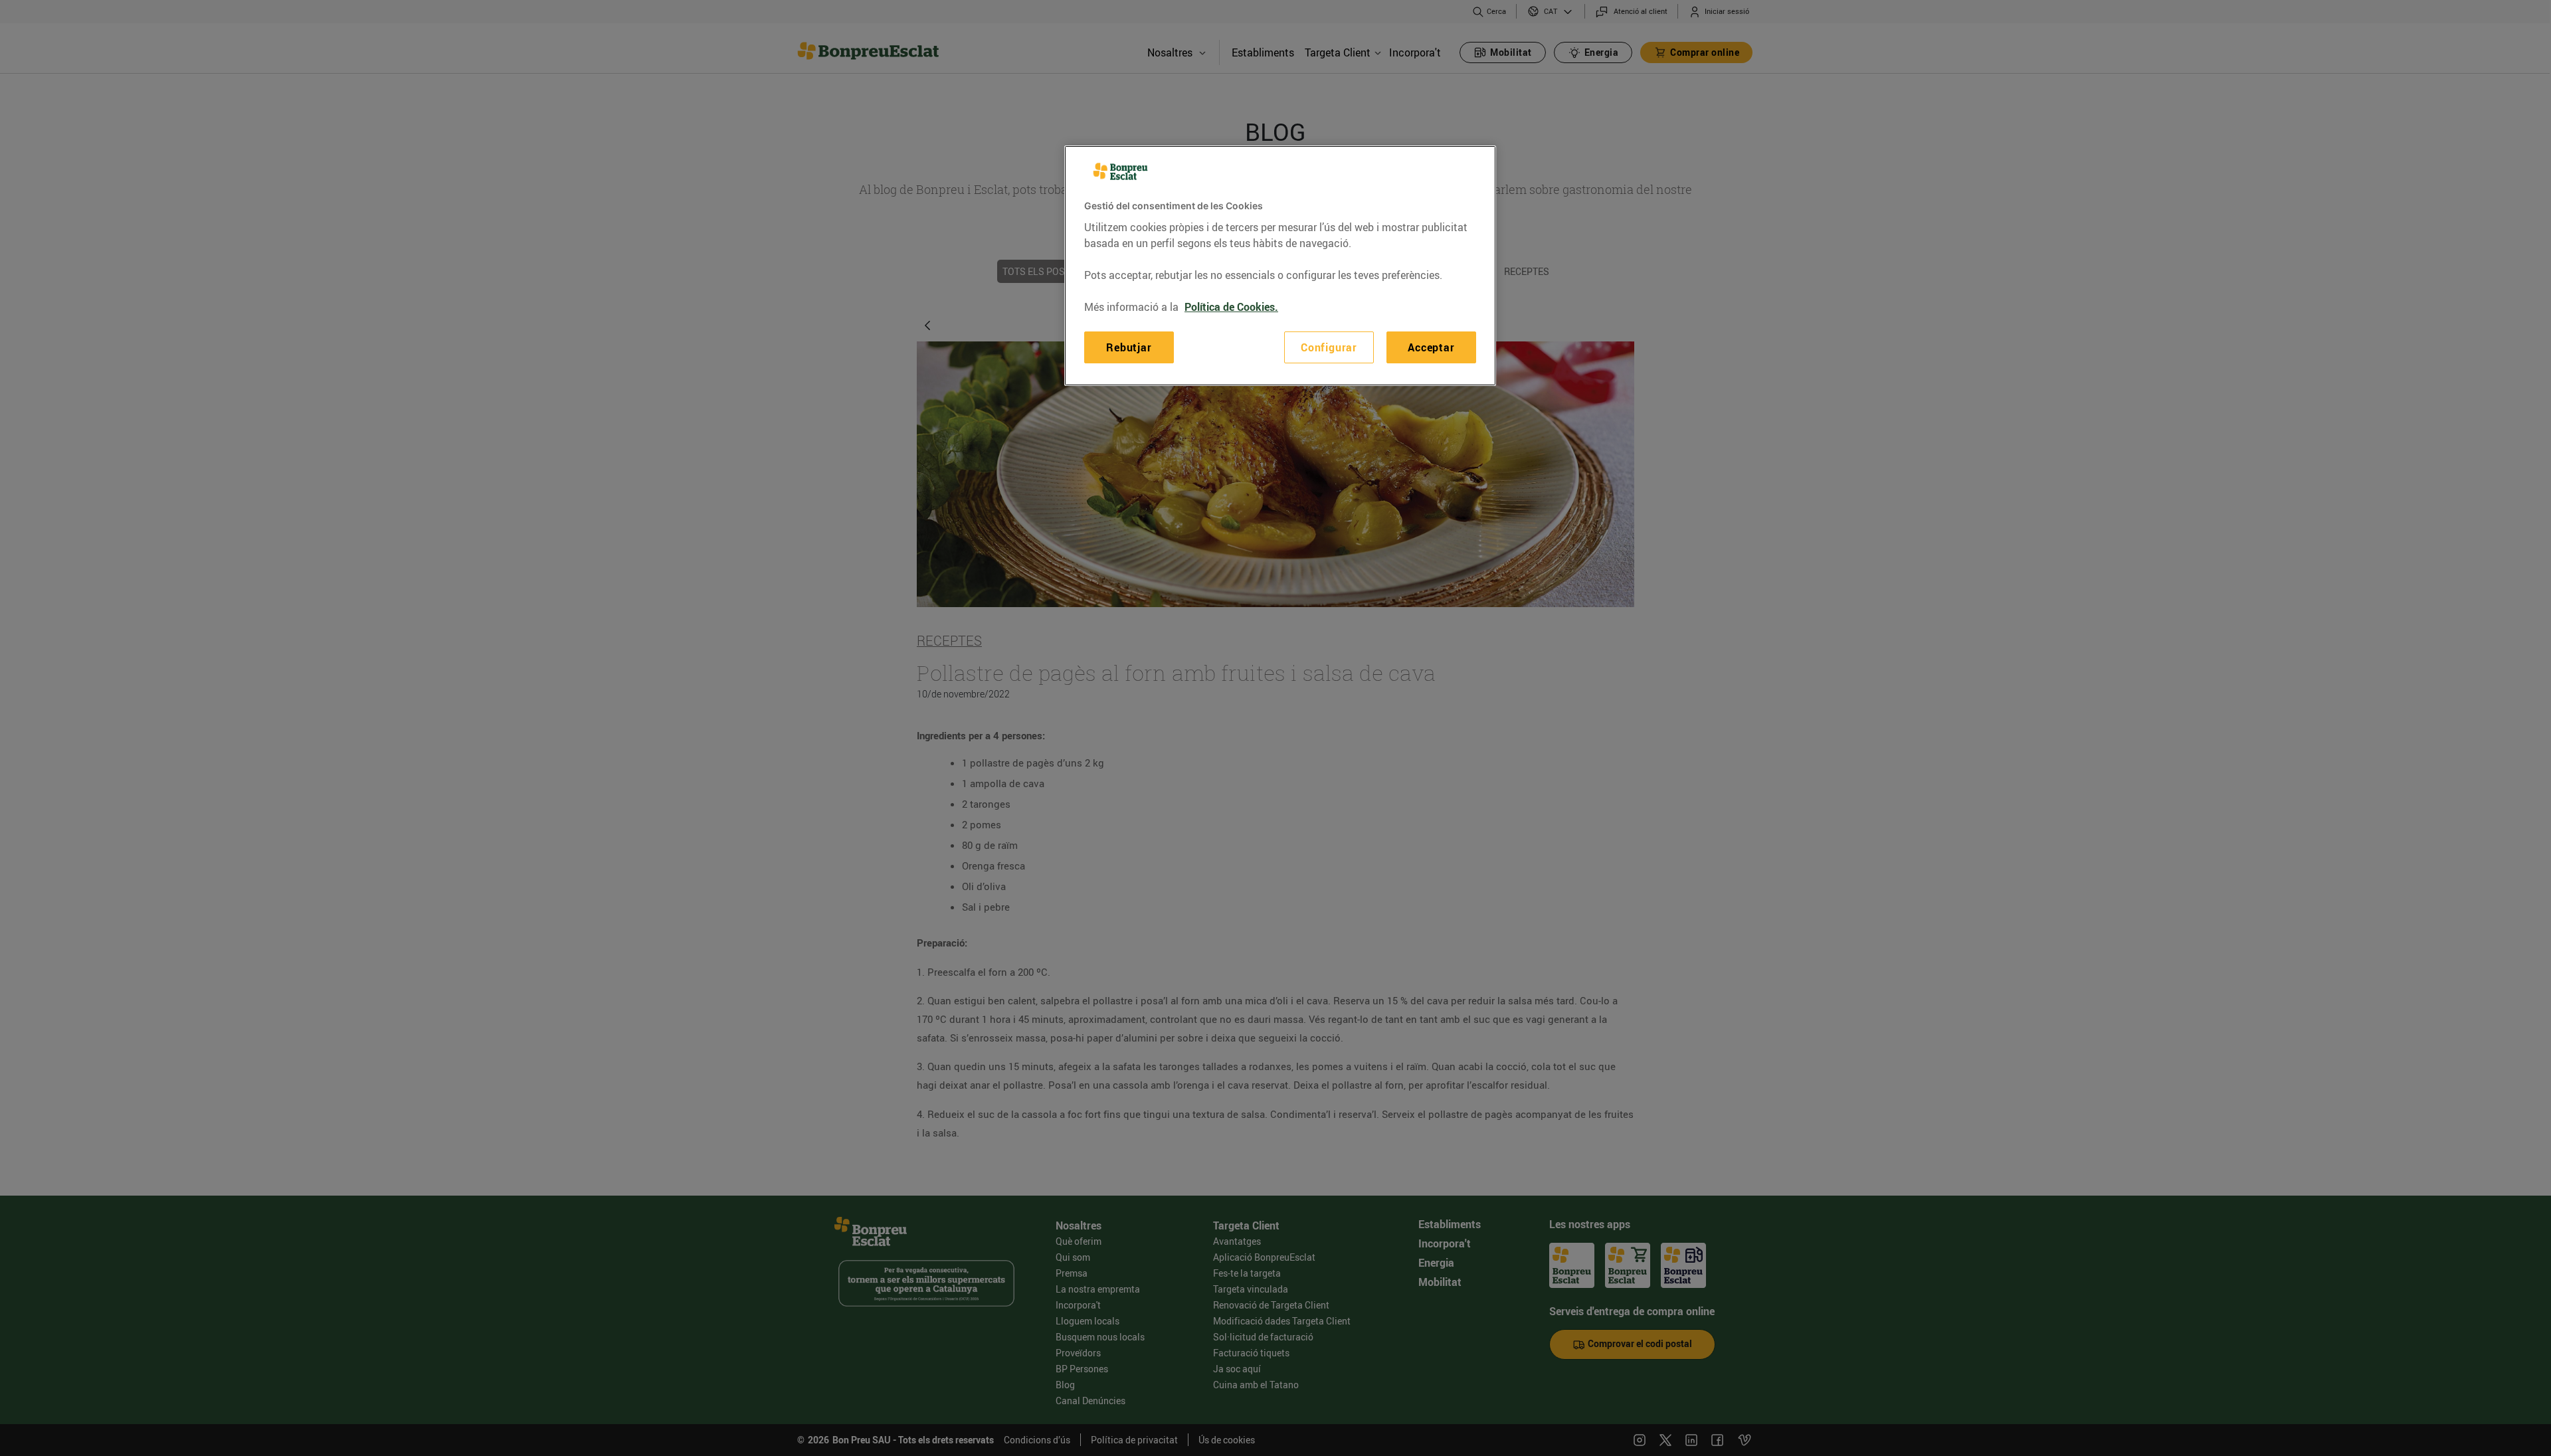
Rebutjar (1129, 347)
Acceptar (1431, 347)
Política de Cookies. (1231, 307)
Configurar (1329, 347)
